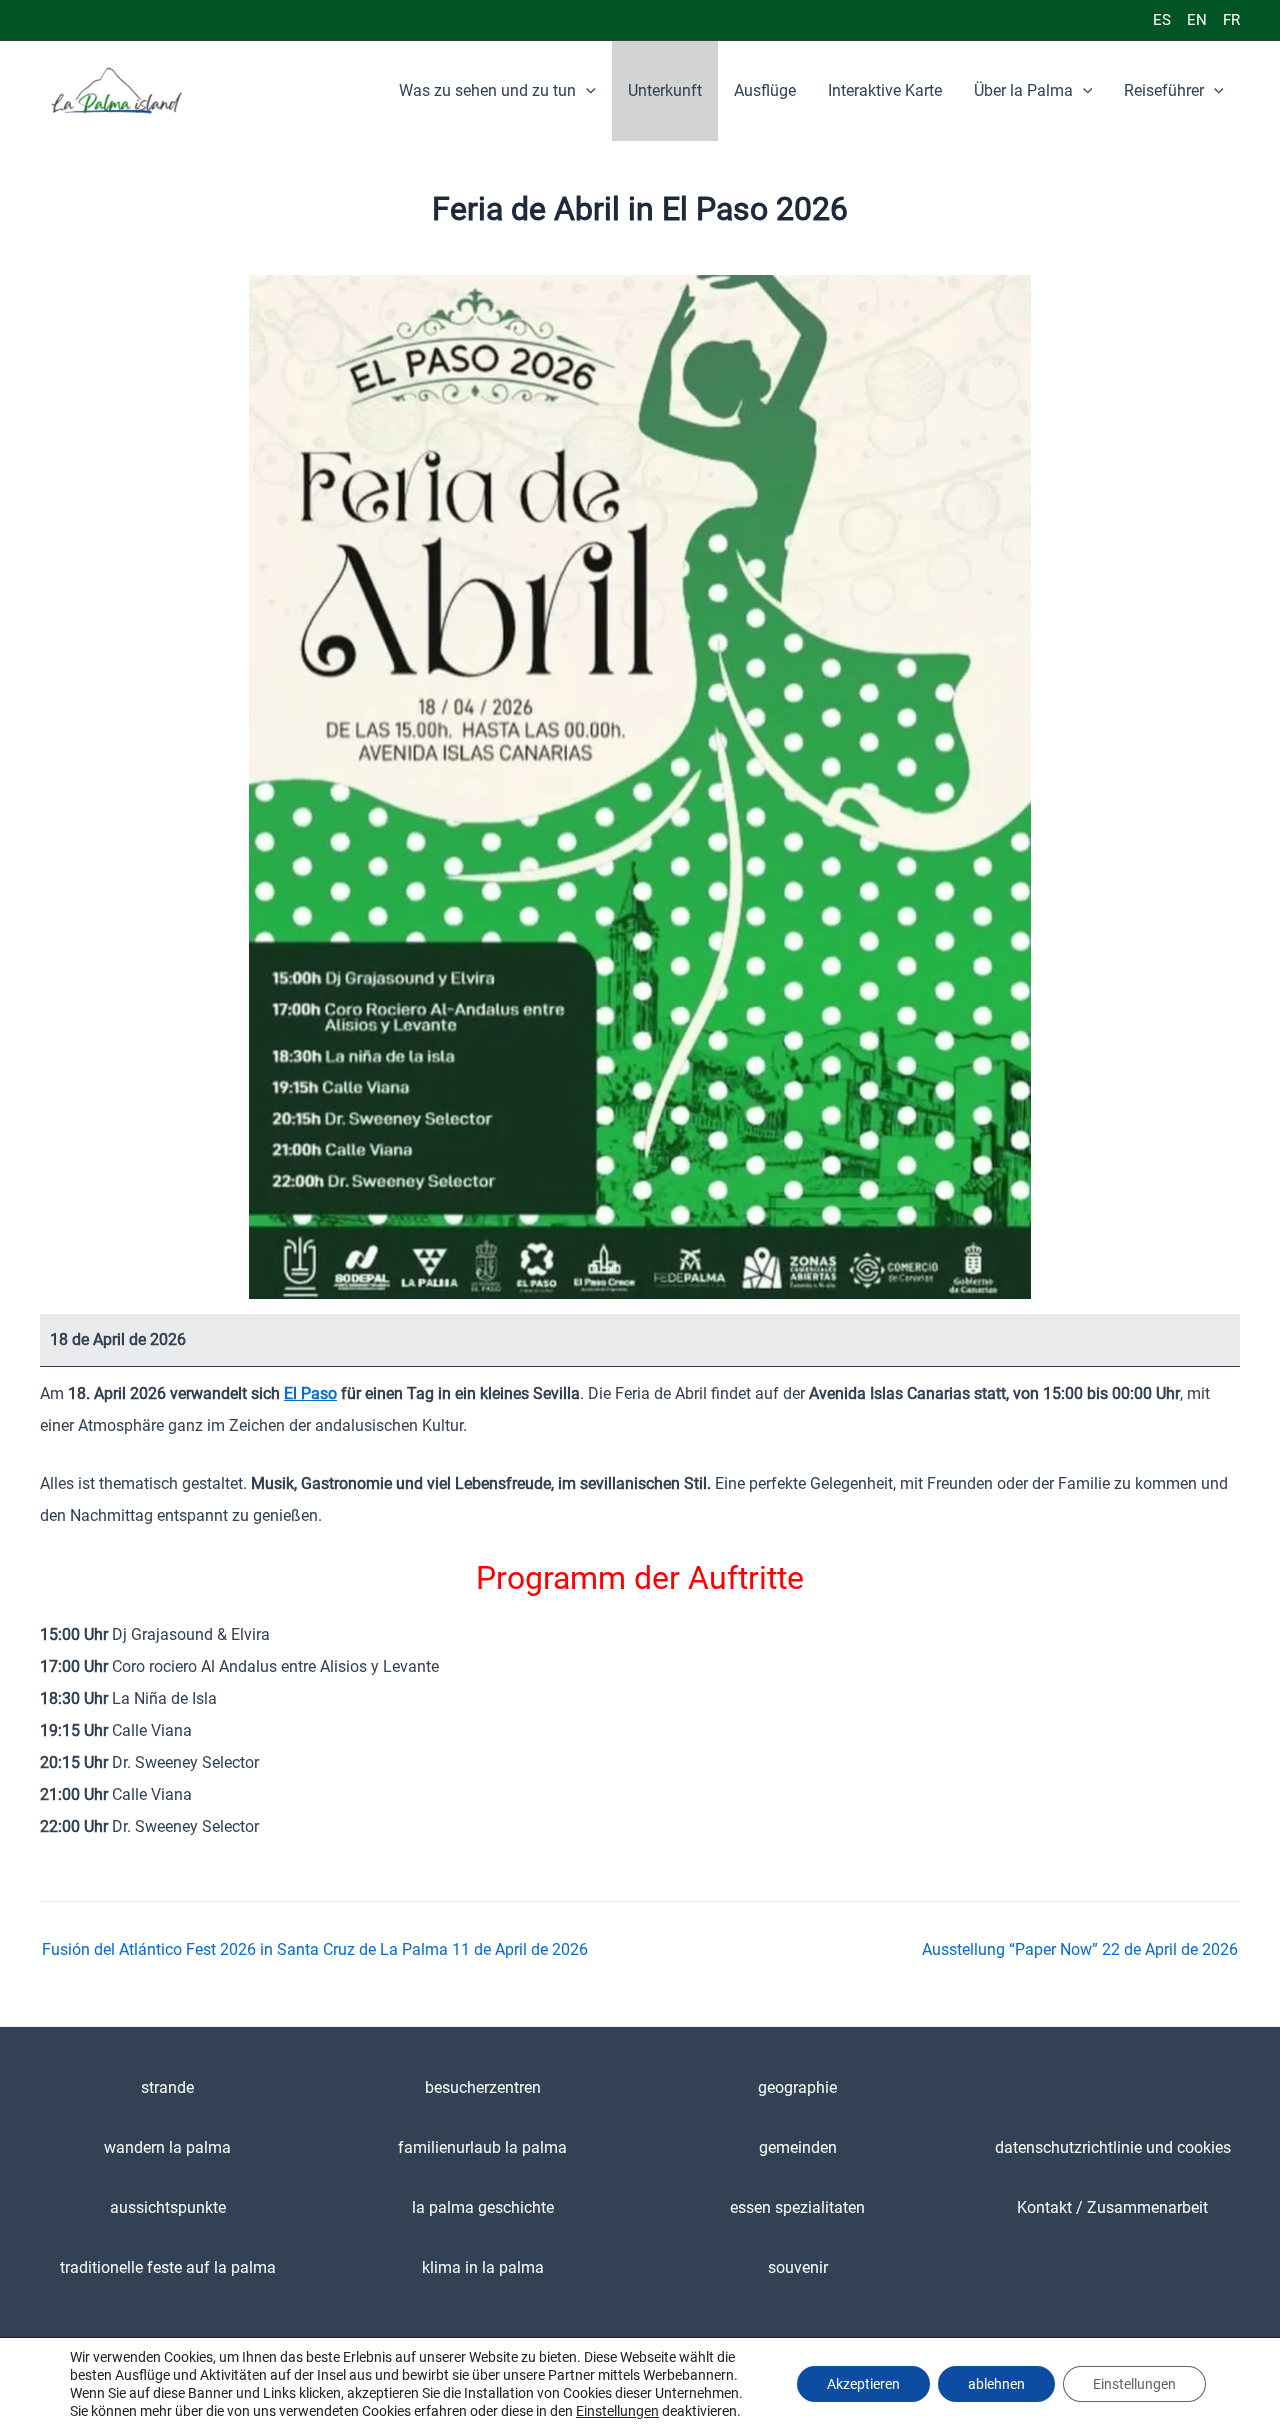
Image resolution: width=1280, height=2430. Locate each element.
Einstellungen (617, 2411)
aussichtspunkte (168, 2207)
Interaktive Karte (885, 90)
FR (1231, 20)
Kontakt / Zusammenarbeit (1112, 2207)
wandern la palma (167, 2147)
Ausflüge (765, 90)
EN (1197, 20)
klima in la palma (483, 2267)
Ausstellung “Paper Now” (1080, 1950)
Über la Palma (1023, 90)
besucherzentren (483, 2087)
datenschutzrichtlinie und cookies (1113, 2147)
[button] (586, 91)
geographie (797, 2087)
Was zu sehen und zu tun (487, 90)
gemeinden (798, 2147)
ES (1162, 20)
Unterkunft (665, 90)
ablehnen (996, 2384)
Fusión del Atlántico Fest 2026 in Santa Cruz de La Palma (315, 1950)
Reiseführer (1164, 90)
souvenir (798, 2267)
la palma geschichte (483, 2207)
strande (167, 2087)
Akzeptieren (863, 2384)
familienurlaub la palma (482, 2147)
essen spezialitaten (797, 2207)
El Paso (310, 1393)
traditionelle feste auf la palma (168, 2267)
